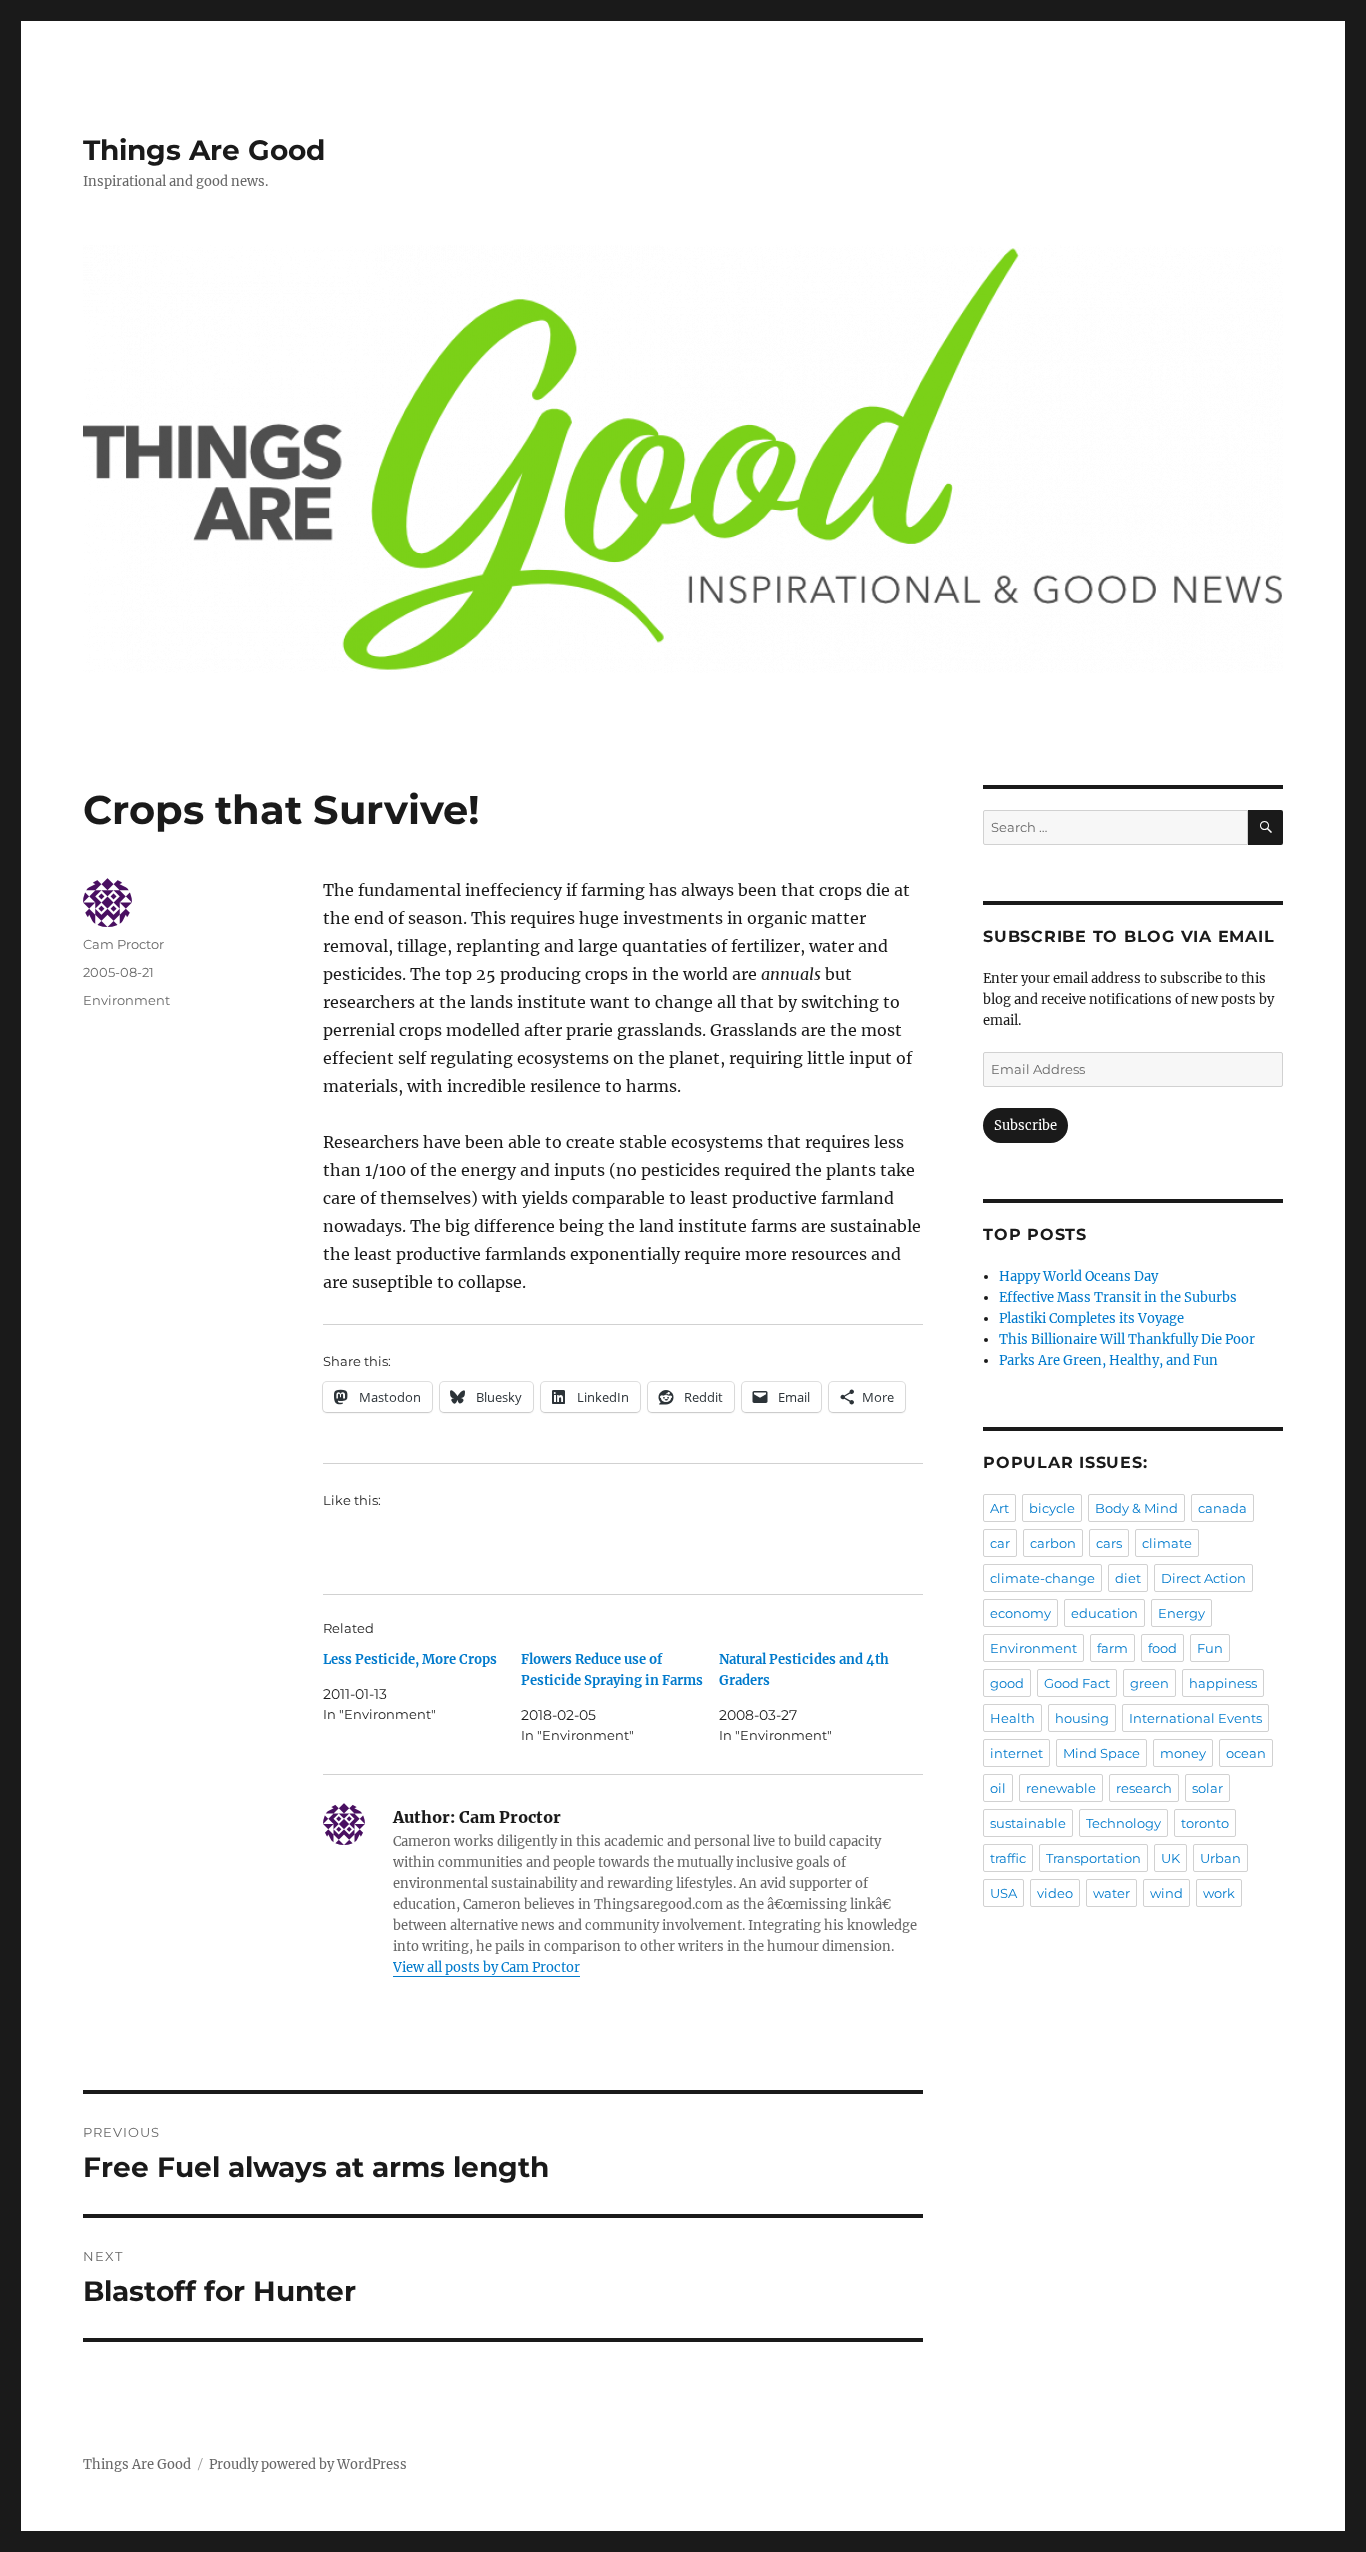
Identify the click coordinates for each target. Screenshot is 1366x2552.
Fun (1210, 1648)
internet (1016, 1753)
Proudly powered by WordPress (308, 2464)
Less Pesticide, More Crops (410, 1659)
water (1111, 1893)
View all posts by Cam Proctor (486, 1967)
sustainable (1028, 1823)
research (1144, 1788)
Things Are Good (204, 150)
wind (1166, 1893)
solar (1207, 1788)
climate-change (1042, 1578)
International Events (1195, 1718)
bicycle (1052, 1508)
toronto (1205, 1823)
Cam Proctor (123, 944)
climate (1167, 1543)
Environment (126, 1000)
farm (1112, 1648)
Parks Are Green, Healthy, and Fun (1108, 1360)
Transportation (1093, 1858)
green (1149, 1683)
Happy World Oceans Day (1078, 1276)
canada (1222, 1508)
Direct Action (1203, 1578)
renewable (1061, 1788)
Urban (1220, 1858)
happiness (1223, 1683)
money (1183, 1753)
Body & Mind (1136, 1508)
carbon (1053, 1543)
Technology (1123, 1823)
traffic (1008, 1858)
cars (1109, 1543)
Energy (1181, 1613)
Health (1012, 1718)
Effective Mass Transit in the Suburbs (1118, 1297)
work (1219, 1893)
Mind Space (1101, 1753)
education (1104, 1613)
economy (1020, 1613)
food (1162, 1648)
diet (1128, 1578)
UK (1170, 1858)
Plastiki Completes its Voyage (1091, 1318)
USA (1003, 1893)
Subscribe (1025, 1125)
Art (999, 1508)
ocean (1246, 1753)
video (1055, 1893)
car (1000, 1543)
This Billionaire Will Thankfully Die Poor (1127, 1339)
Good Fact (1077, 1683)
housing (1082, 1718)
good (1007, 1683)
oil (998, 1788)
